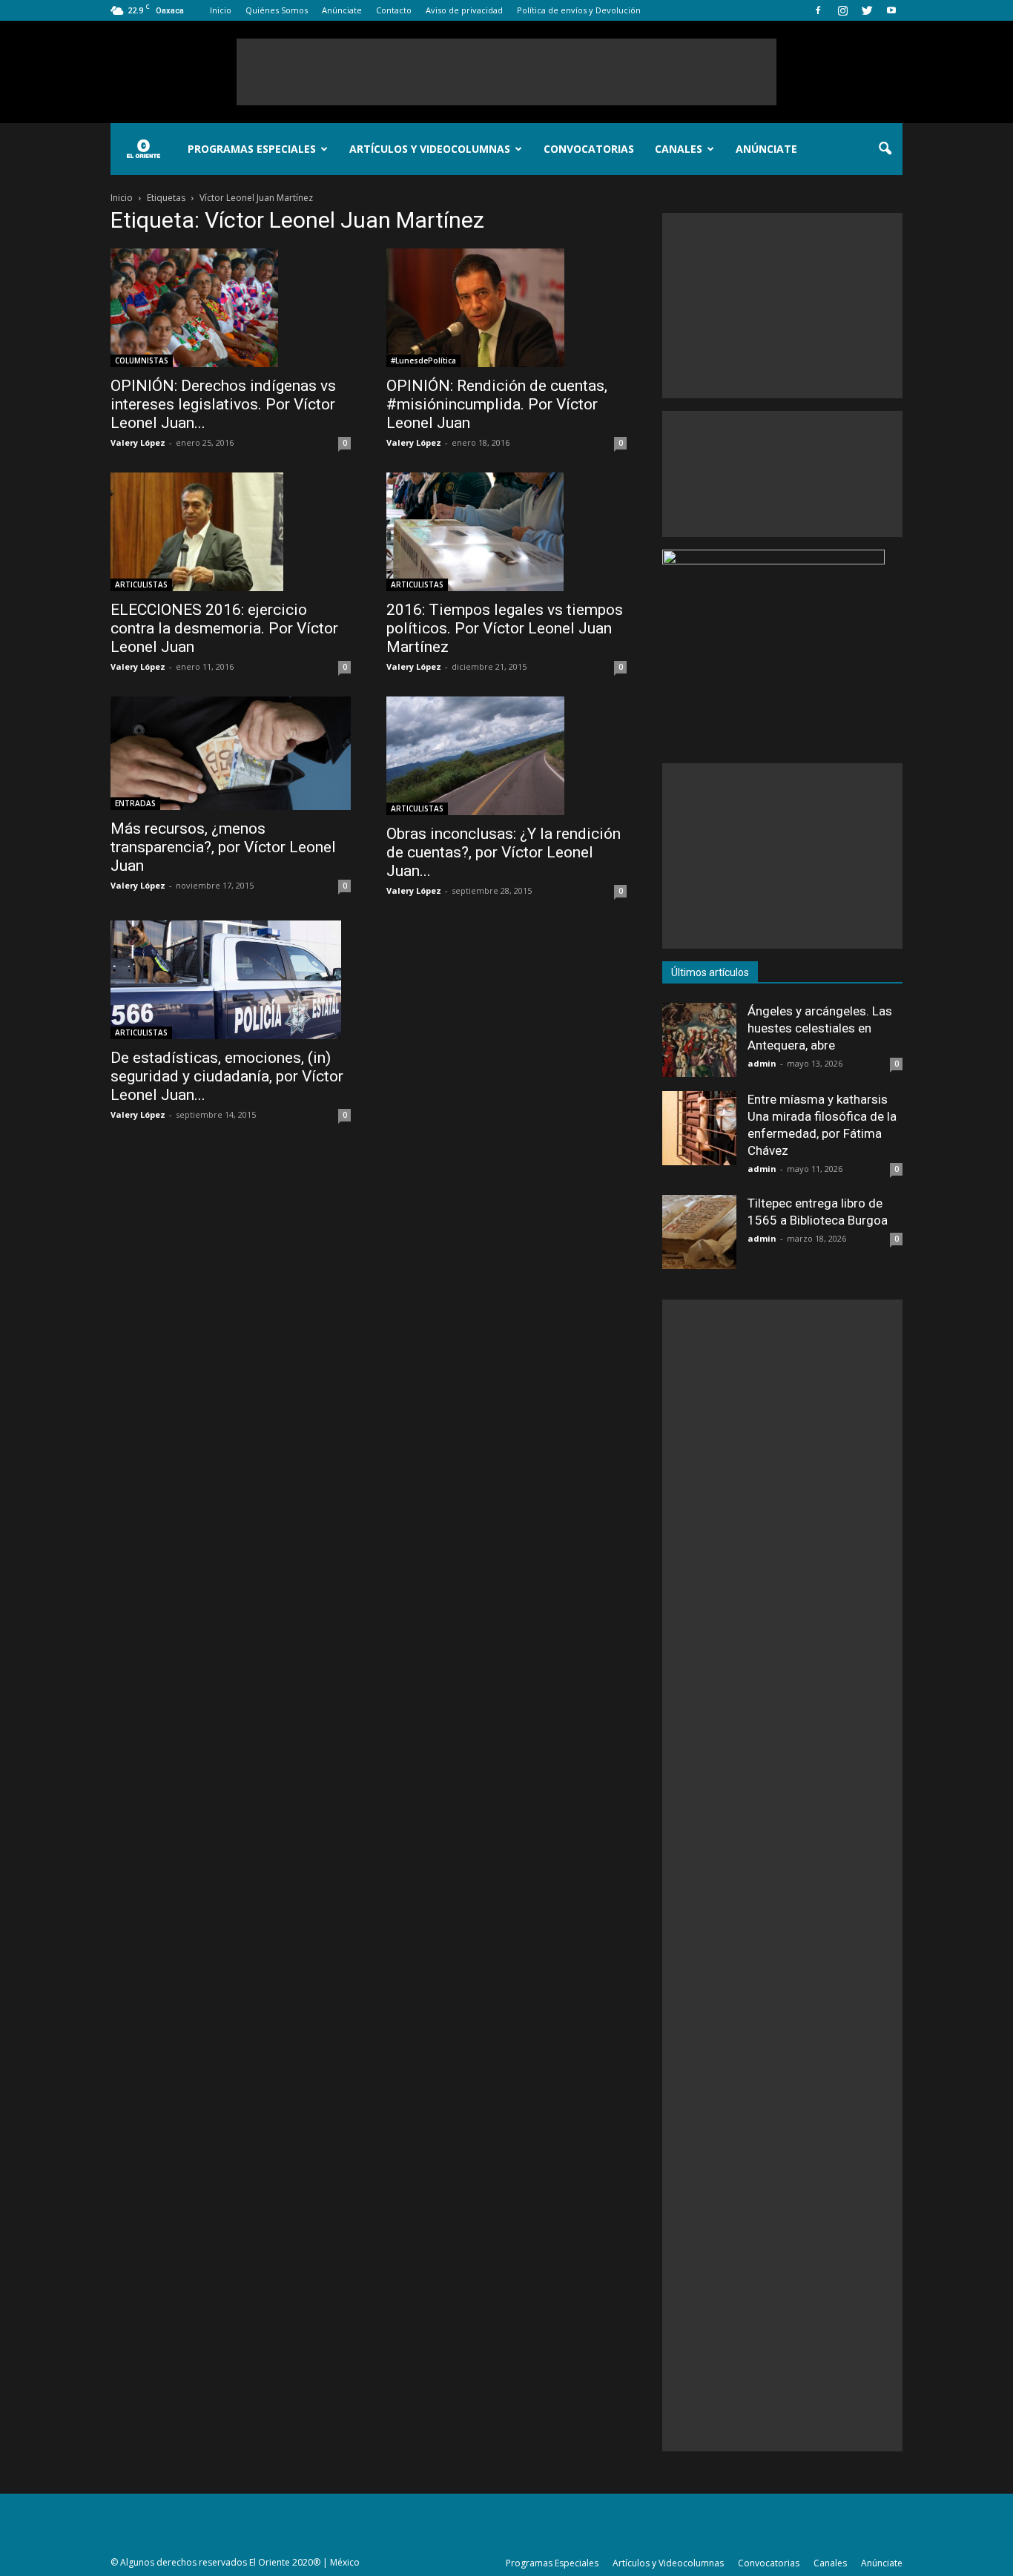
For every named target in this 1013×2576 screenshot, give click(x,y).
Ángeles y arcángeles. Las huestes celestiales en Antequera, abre (820, 1028)
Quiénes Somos (277, 10)
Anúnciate (342, 10)
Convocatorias (589, 149)
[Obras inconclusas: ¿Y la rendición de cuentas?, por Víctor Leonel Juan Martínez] (506, 756)
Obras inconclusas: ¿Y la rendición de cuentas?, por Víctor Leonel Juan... (504, 852)
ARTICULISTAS (141, 584)
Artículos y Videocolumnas (430, 149)
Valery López (138, 442)
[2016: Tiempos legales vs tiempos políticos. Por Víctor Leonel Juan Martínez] (506, 532)
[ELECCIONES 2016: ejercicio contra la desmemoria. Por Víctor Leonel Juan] (231, 532)
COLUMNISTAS (142, 360)
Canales (679, 149)
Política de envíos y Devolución (579, 10)
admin (762, 1063)
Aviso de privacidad (464, 10)
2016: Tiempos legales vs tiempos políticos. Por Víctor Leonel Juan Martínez (505, 628)
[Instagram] (842, 10)
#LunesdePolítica (423, 360)
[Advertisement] (506, 72)
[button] (885, 149)
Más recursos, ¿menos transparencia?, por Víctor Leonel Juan (223, 847)
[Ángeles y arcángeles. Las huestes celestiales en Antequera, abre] (699, 1040)
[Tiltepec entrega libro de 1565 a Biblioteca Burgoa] (699, 1232)
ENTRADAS (135, 803)
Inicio (221, 10)
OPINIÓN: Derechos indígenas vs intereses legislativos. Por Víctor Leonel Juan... (223, 404)
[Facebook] (818, 10)
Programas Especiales (252, 149)
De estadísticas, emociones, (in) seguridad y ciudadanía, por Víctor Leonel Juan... (227, 1076)
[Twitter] (867, 10)
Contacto (394, 10)
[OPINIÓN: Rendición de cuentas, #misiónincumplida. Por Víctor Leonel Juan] (506, 308)
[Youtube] (891, 10)
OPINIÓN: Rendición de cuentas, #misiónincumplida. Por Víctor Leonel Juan (497, 404)
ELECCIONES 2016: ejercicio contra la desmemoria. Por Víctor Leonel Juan (224, 628)
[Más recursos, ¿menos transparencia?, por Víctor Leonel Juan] (231, 753)
